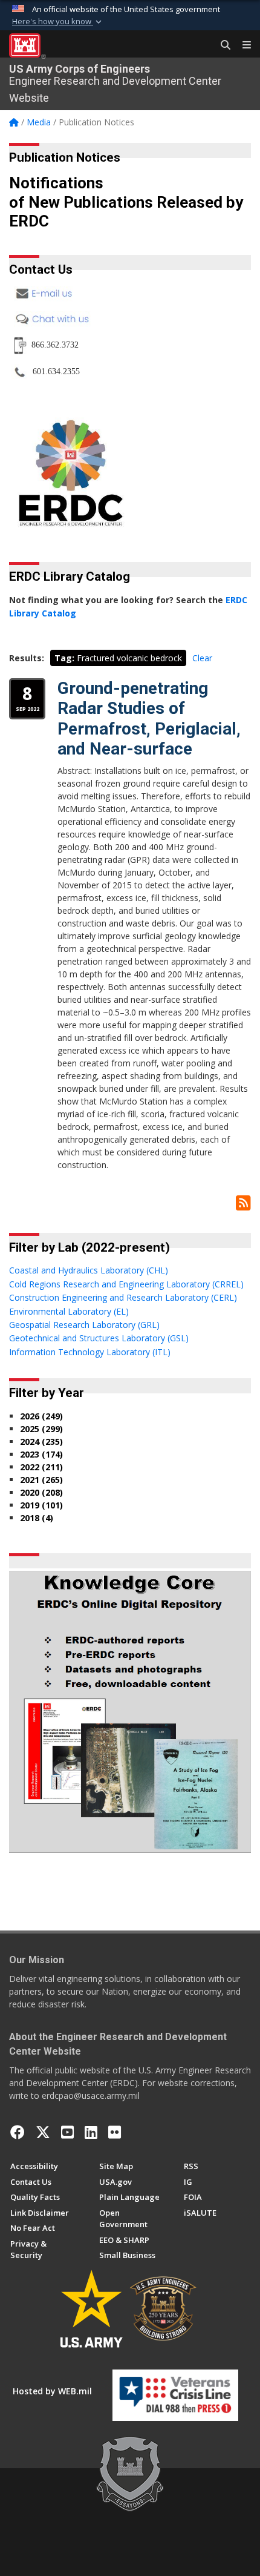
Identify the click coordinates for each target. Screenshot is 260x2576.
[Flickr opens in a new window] (115, 2132)
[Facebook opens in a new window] (18, 2132)
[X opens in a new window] (43, 2132)
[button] (58, 22)
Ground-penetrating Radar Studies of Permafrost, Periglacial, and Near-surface (149, 719)
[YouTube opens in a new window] (67, 2132)
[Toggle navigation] (242, 45)
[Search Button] (221, 45)
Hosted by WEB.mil (52, 2391)
